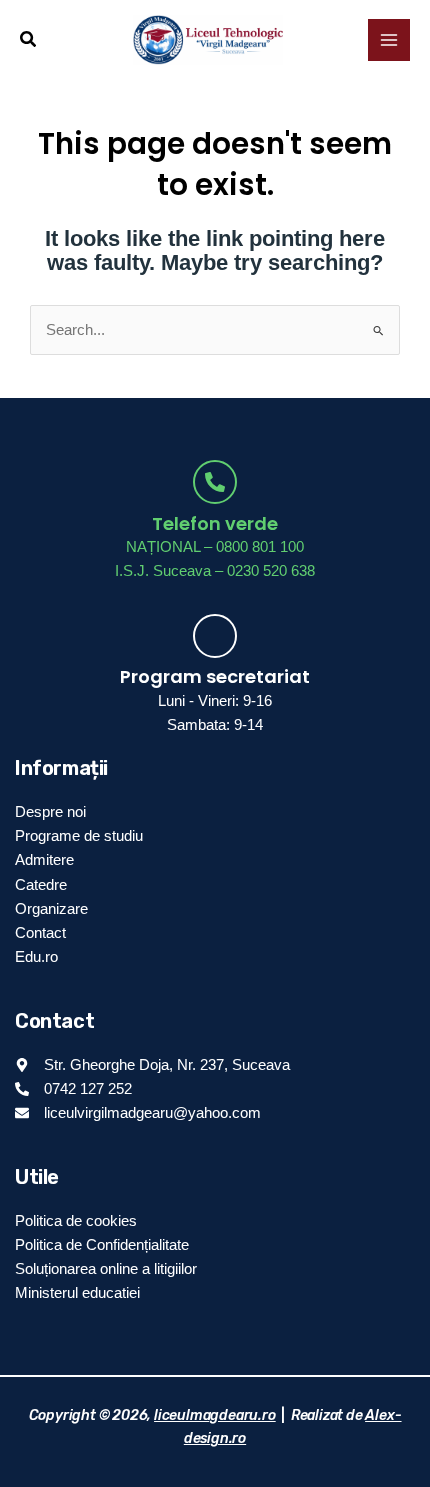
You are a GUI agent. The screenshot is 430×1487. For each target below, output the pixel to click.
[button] (29, 40)
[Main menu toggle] (389, 40)
